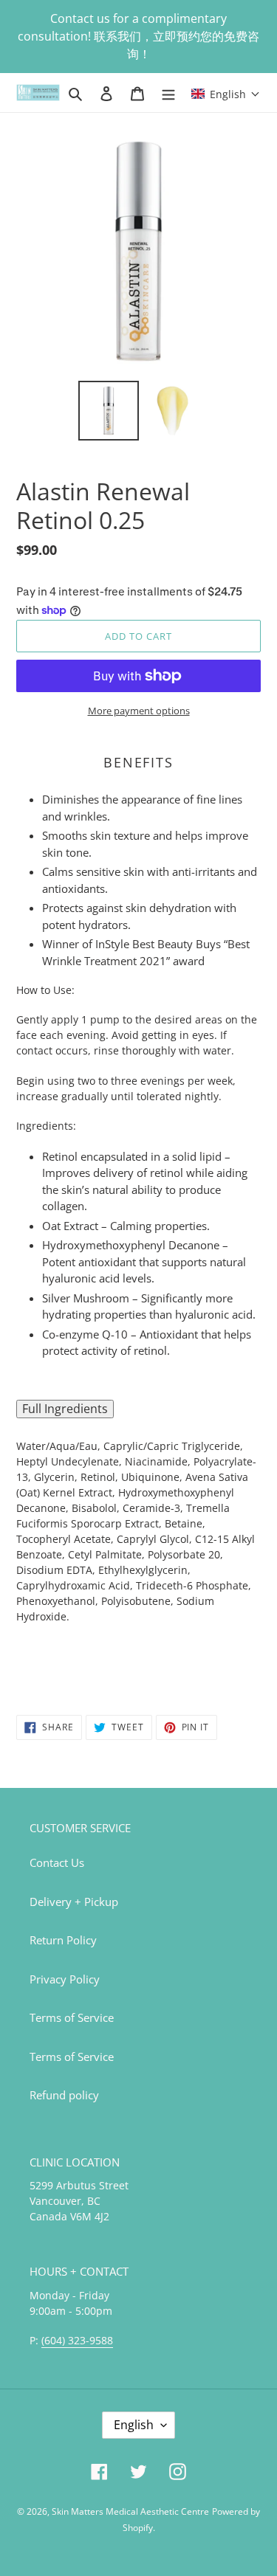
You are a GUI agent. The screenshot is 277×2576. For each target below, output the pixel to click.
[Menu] (168, 93)
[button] (226, 93)
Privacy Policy (65, 1979)
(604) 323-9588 (77, 2340)
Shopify (138, 2528)
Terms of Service (72, 2017)
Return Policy (63, 1940)
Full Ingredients (65, 1409)
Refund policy (64, 2095)
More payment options (139, 711)
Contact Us (57, 1862)
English (134, 2425)
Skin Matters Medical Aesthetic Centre (130, 2511)
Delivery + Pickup (74, 1902)
